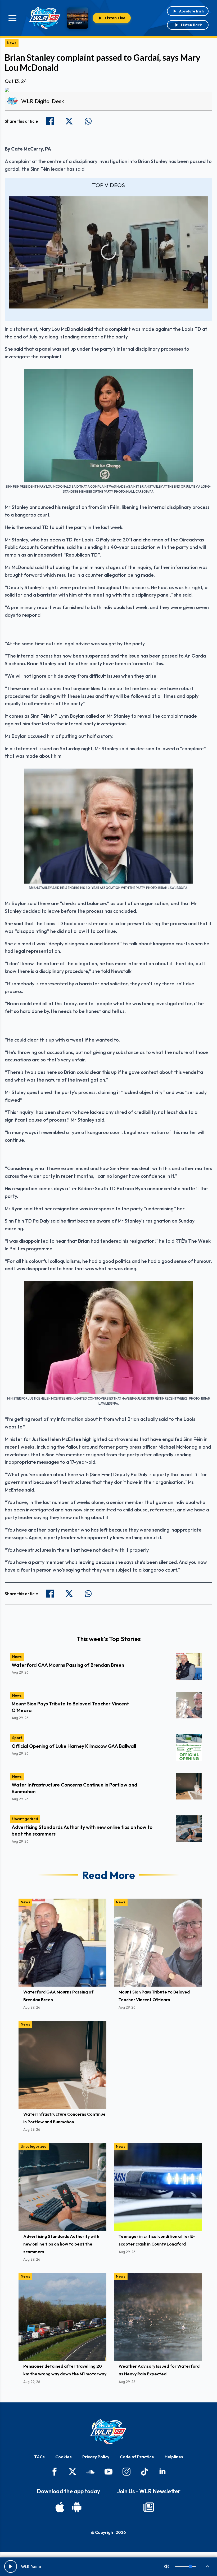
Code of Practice (137, 2457)
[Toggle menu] (12, 18)
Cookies (64, 2457)
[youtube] (108, 2472)
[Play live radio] (11, 2566)
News (12, 43)
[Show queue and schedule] (207, 2566)
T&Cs (39, 2457)
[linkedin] (162, 2472)
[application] (108, 252)
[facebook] (55, 2472)
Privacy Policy (96, 2457)
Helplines (174, 2457)
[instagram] (126, 2472)
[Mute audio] (167, 2566)
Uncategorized (25, 1819)
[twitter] (73, 2472)
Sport (17, 1738)
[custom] (91, 2472)
